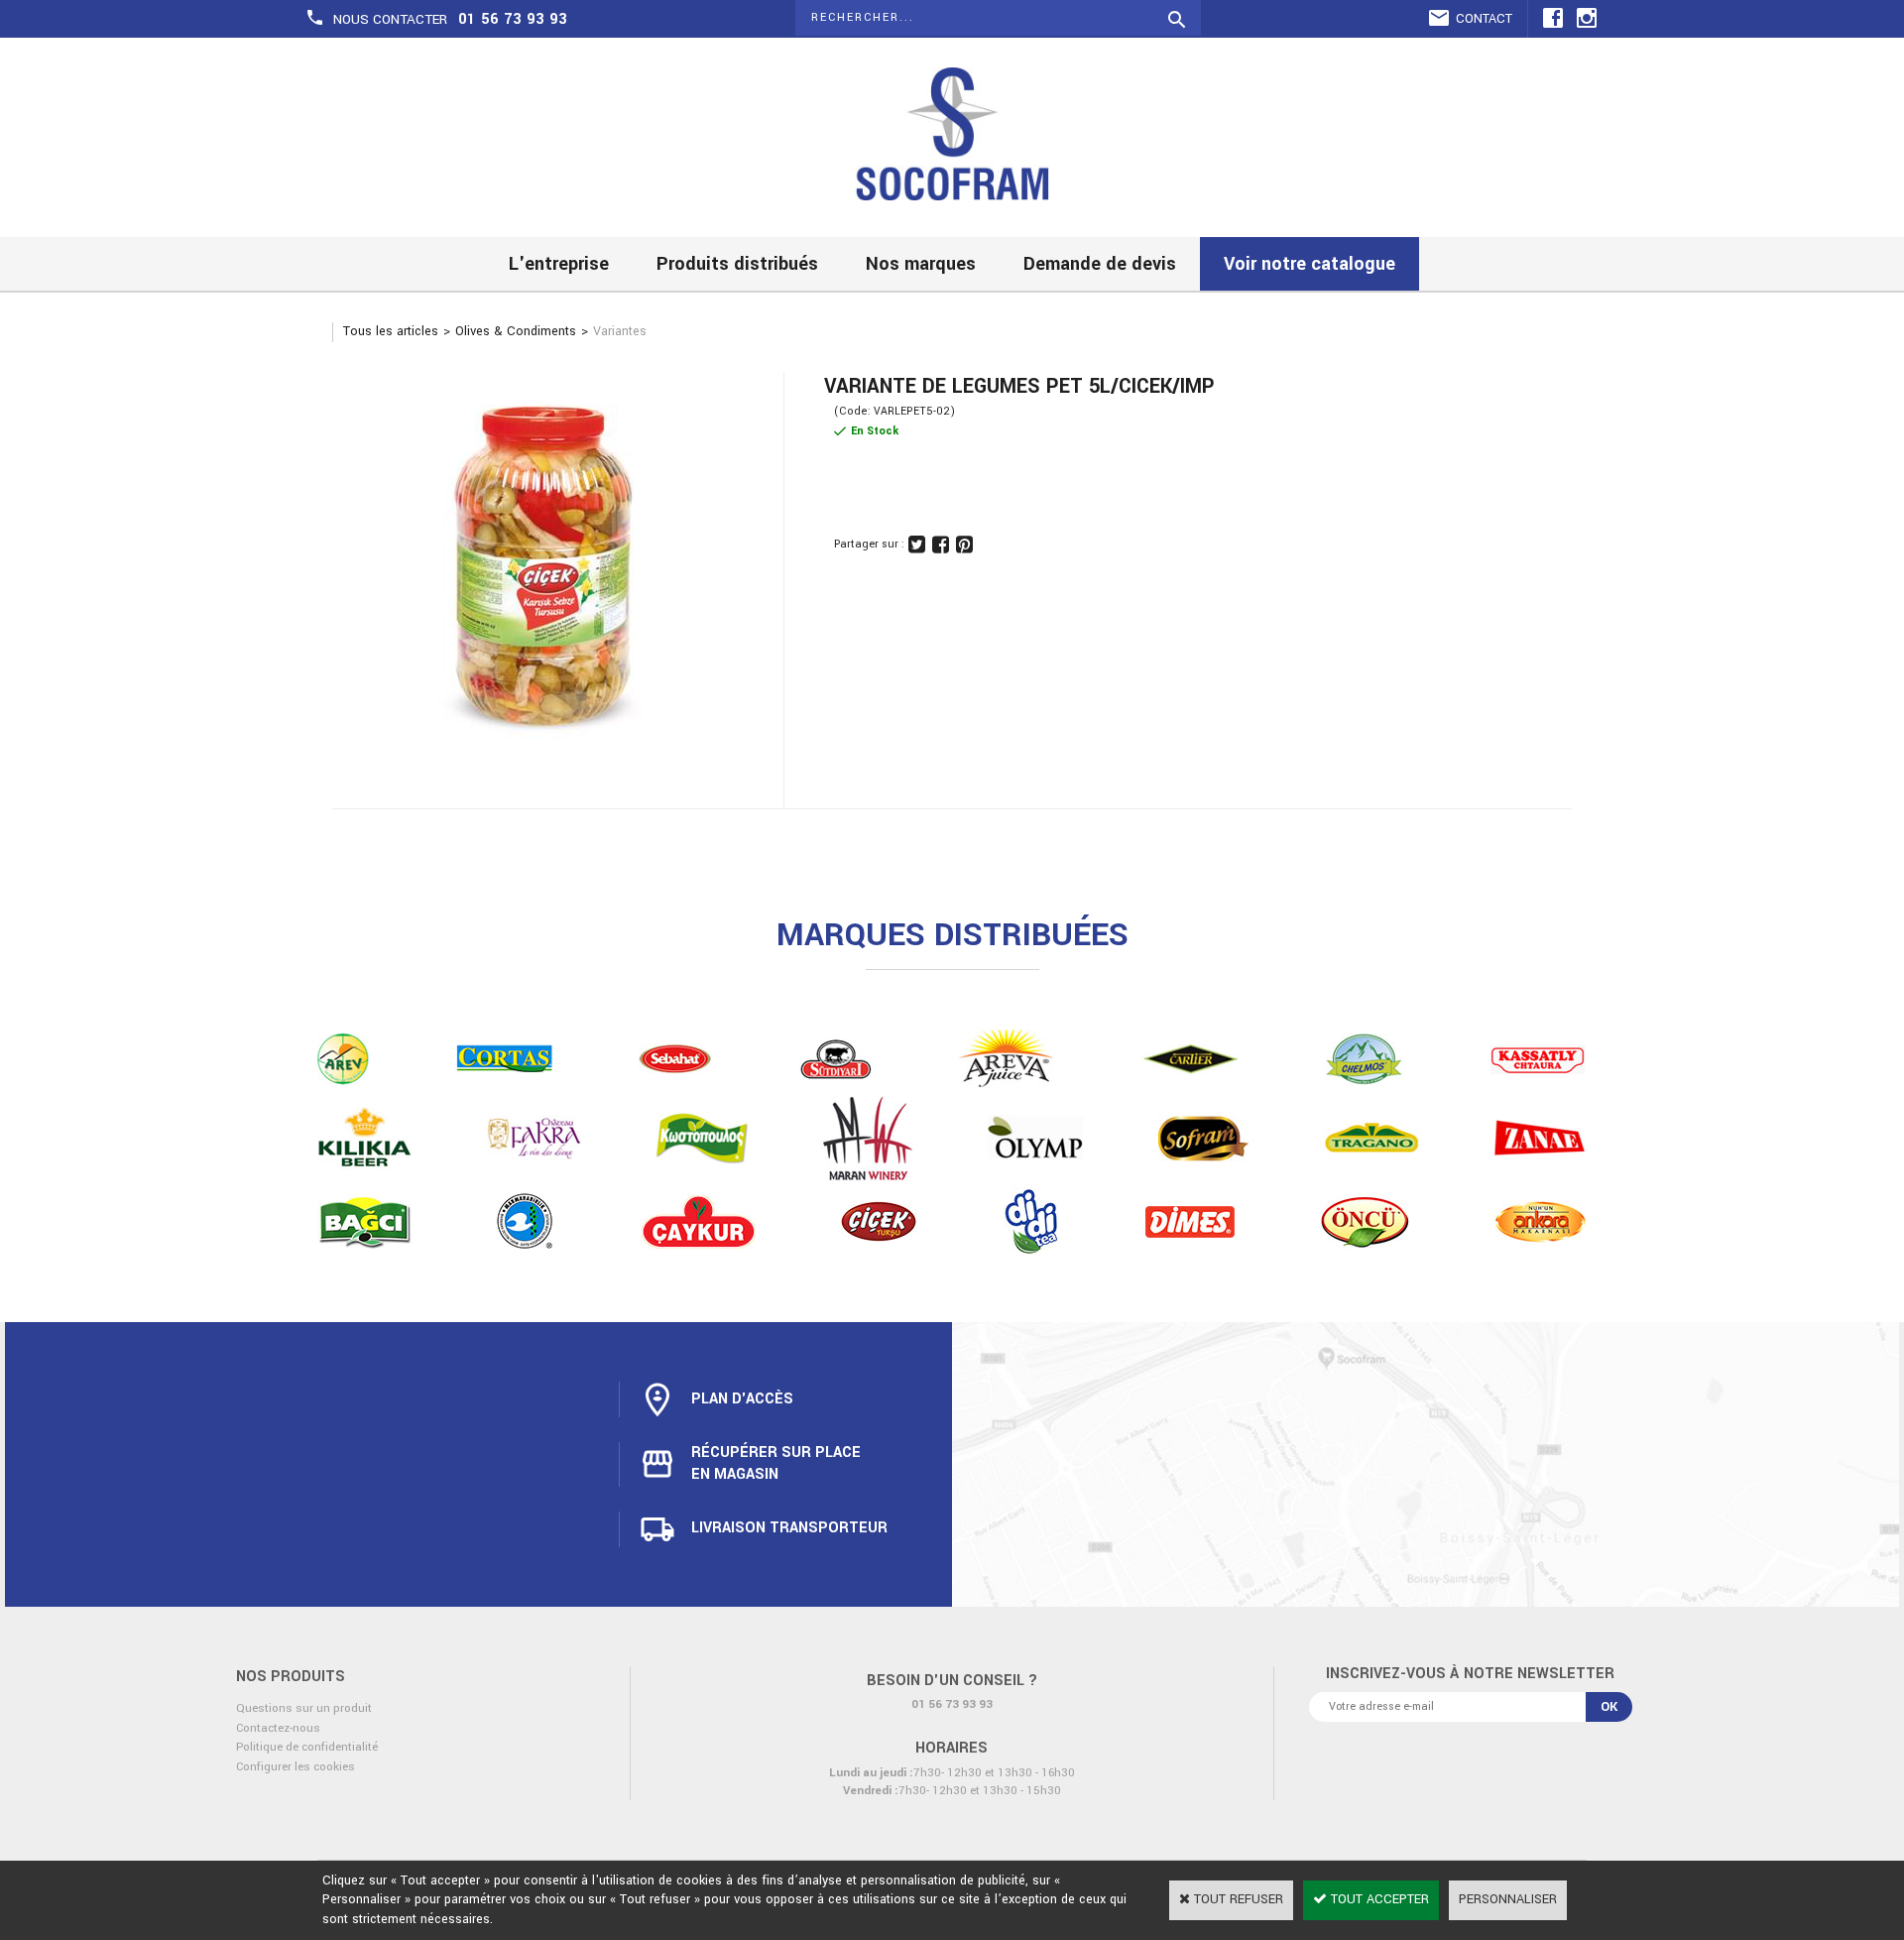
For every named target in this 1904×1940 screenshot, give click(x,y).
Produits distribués (737, 264)
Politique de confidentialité (307, 1747)
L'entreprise (559, 264)
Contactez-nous (278, 1728)
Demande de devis (1100, 264)
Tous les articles (391, 331)
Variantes (620, 331)
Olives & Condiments (516, 331)
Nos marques (921, 264)
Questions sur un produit (304, 1708)
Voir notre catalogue (1309, 264)
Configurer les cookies (296, 1767)
